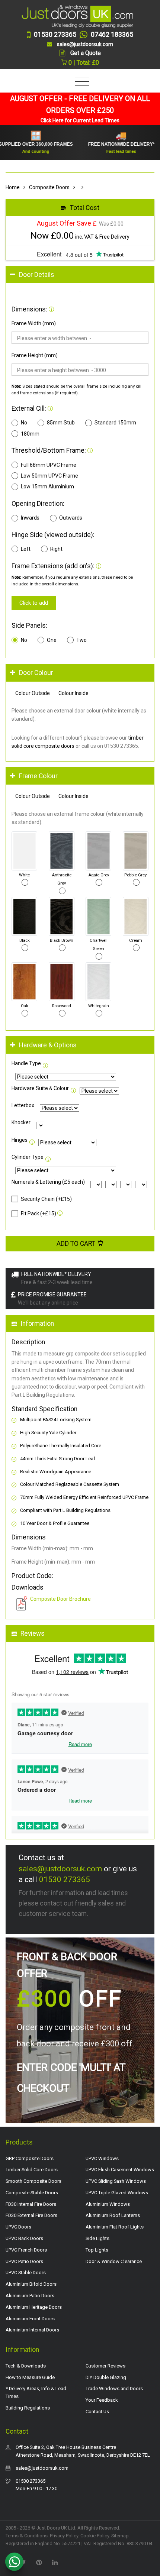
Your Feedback (102, 2400)
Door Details (37, 275)
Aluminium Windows (108, 2204)
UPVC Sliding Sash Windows (116, 2181)
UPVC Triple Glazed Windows (117, 2193)
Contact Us (97, 2412)
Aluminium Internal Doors (32, 2330)
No (24, 423)
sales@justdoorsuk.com (60, 1869)
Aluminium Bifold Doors (31, 2284)
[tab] (80, 275)
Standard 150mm (115, 423)
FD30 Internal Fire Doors (31, 2204)
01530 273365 (65, 1880)
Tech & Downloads (26, 2366)
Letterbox (23, 1105)
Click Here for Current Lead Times (80, 120)
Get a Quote (86, 53)
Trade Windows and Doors (114, 2388)
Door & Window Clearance (114, 2261)
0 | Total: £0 (83, 63)
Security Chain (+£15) (46, 1199)
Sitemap (120, 2536)
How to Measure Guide (30, 2377)
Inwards (30, 518)
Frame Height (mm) (35, 355)
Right (56, 549)
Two (81, 640)
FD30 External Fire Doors (31, 2215)
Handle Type (26, 1063)
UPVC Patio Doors (24, 2261)
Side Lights (97, 2238)
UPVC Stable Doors (26, 2273)
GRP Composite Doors (30, 2158)
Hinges (20, 1140)
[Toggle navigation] (80, 82)
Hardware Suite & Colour (40, 1088)
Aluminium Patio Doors (30, 2296)
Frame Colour (38, 776)
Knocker (21, 1122)
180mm (30, 434)
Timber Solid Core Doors (32, 2170)
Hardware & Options (48, 1045)
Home (13, 187)
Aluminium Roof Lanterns (113, 2215)
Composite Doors (49, 187)
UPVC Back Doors (24, 2238)
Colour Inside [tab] (73, 693)
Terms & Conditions (27, 2536)
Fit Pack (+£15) (39, 1213)
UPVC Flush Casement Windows (120, 2170)
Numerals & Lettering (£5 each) (48, 1182)
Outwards (71, 518)
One (52, 640)
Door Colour (36, 673)
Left (26, 549)
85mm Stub (61, 423)
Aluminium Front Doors (30, 2319)
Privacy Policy (64, 2536)
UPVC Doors (18, 2227)
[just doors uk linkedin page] (55, 2562)
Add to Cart (77, 1244)
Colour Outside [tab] (33, 693)
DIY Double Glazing (106, 2377)
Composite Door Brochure (60, 1599)
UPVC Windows (102, 2158)
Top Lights (97, 2250)
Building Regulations (28, 2408)
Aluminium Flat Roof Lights (115, 2227)
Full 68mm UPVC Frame (49, 465)
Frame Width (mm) (34, 323)
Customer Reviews (105, 2366)
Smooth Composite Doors (33, 2181)
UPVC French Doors (26, 2250)
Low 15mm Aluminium (47, 487)
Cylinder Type (28, 1157)
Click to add (34, 603)
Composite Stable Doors (32, 2193)
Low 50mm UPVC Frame (49, 476)
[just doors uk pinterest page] (39, 2562)
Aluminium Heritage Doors (34, 2307)
